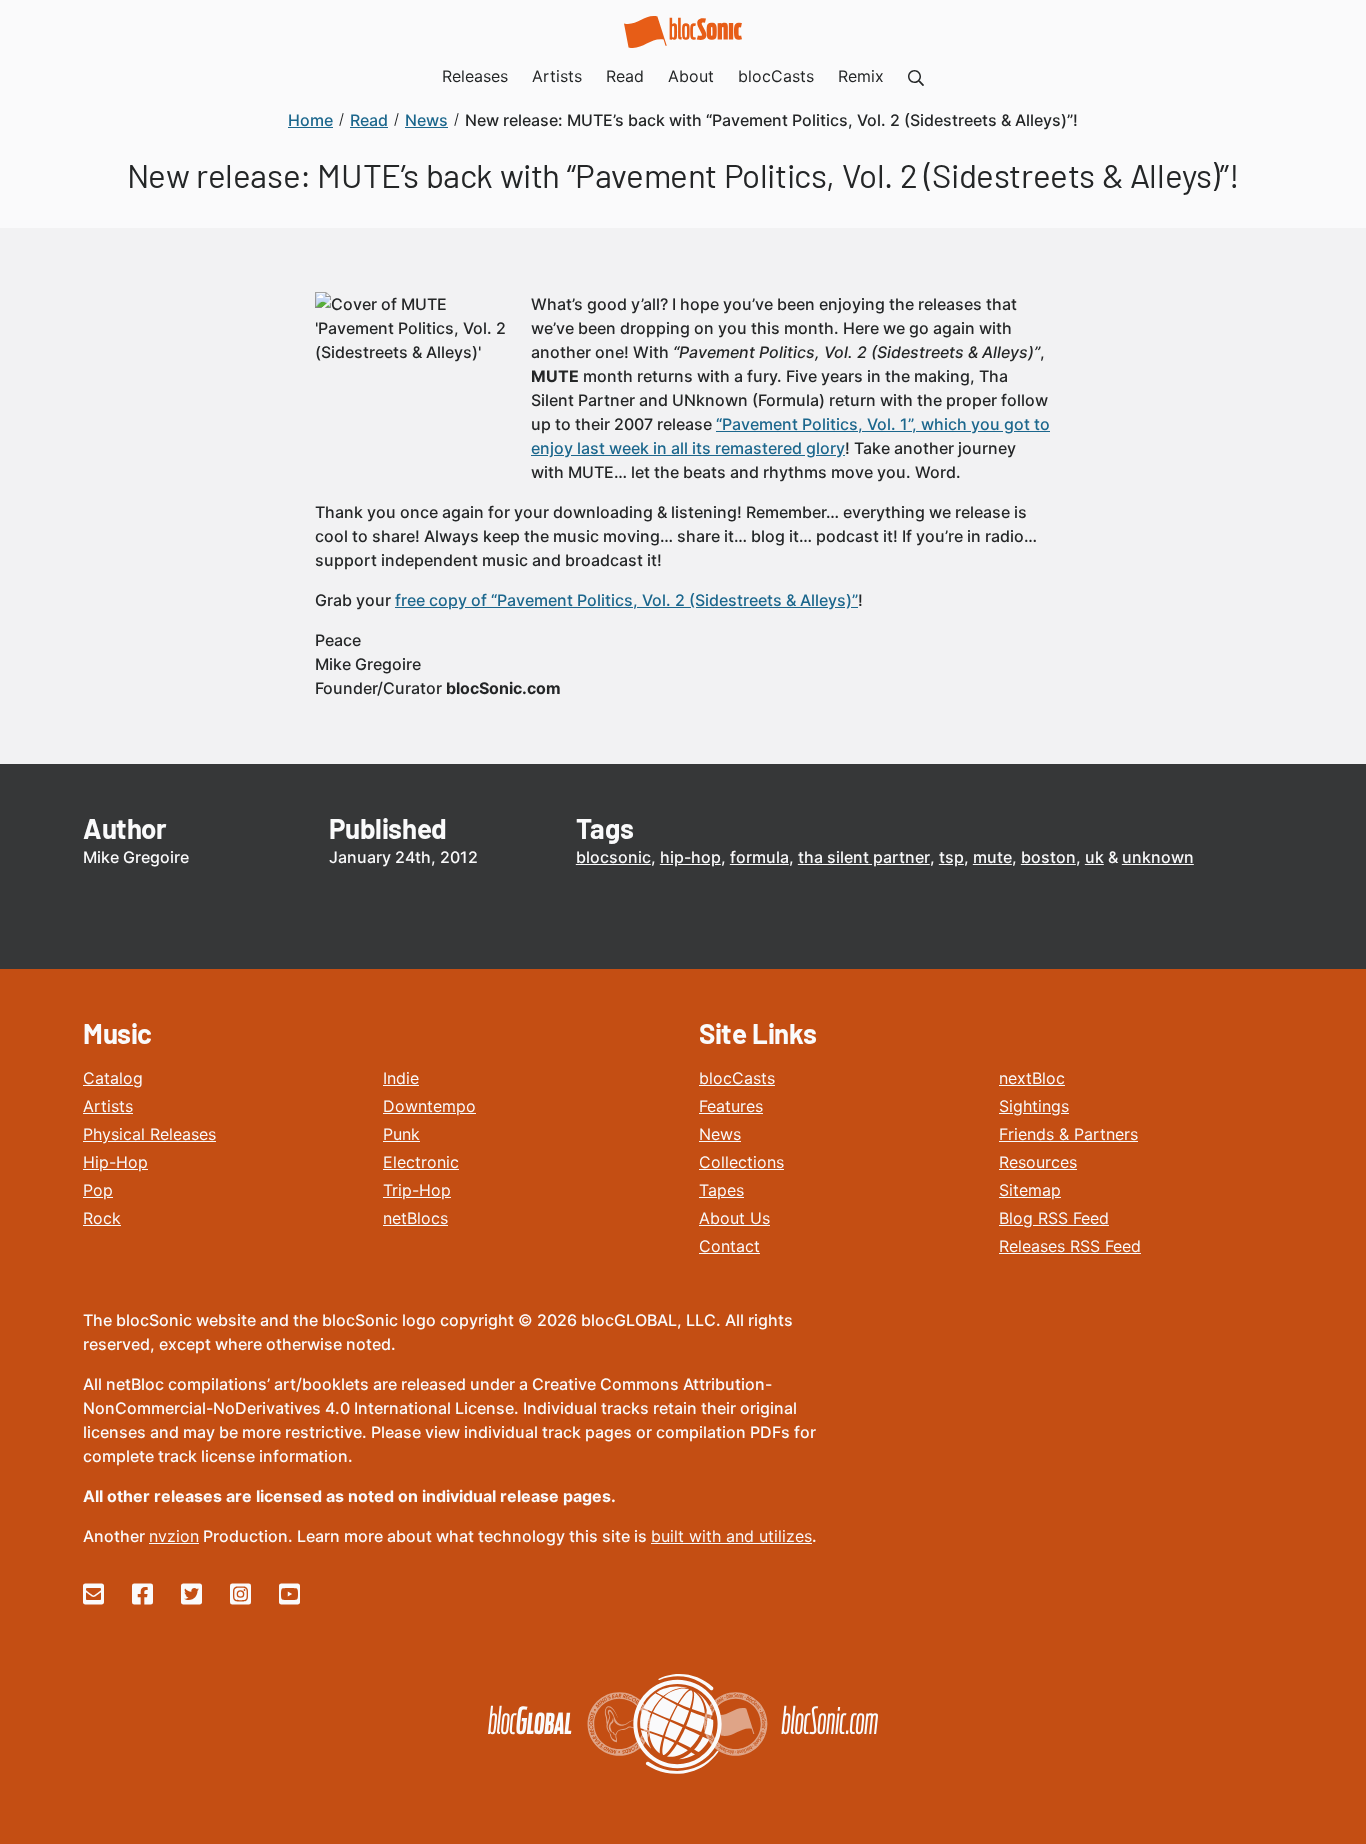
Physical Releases (149, 1134)
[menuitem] (916, 76)
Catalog (113, 1078)
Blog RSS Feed (1054, 1218)
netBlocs (415, 1218)
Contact (729, 1246)
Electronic (421, 1162)
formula (759, 857)
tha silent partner (864, 857)
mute (992, 857)
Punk (401, 1134)
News (720, 1134)
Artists (108, 1106)
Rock (102, 1218)
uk (1094, 857)
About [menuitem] (691, 76)
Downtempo (429, 1106)
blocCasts (737, 1078)
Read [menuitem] (625, 76)
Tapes (721, 1190)
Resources (1038, 1162)
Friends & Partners (1068, 1134)
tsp (951, 857)
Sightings (1034, 1106)
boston (1048, 857)
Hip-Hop (115, 1162)
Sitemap (1030, 1190)
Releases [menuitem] (475, 76)
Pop (98, 1190)
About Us (734, 1218)
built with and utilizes (731, 1536)
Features (731, 1106)
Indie (401, 1078)
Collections (741, 1162)
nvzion (174, 1536)
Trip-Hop (417, 1190)
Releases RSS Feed (1070, 1246)
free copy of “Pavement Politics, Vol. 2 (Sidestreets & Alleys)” (626, 600)
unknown (1158, 857)
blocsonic (613, 857)
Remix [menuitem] (861, 76)
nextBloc (1032, 1078)
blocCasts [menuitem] (776, 76)
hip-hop (690, 857)
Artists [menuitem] (557, 76)
